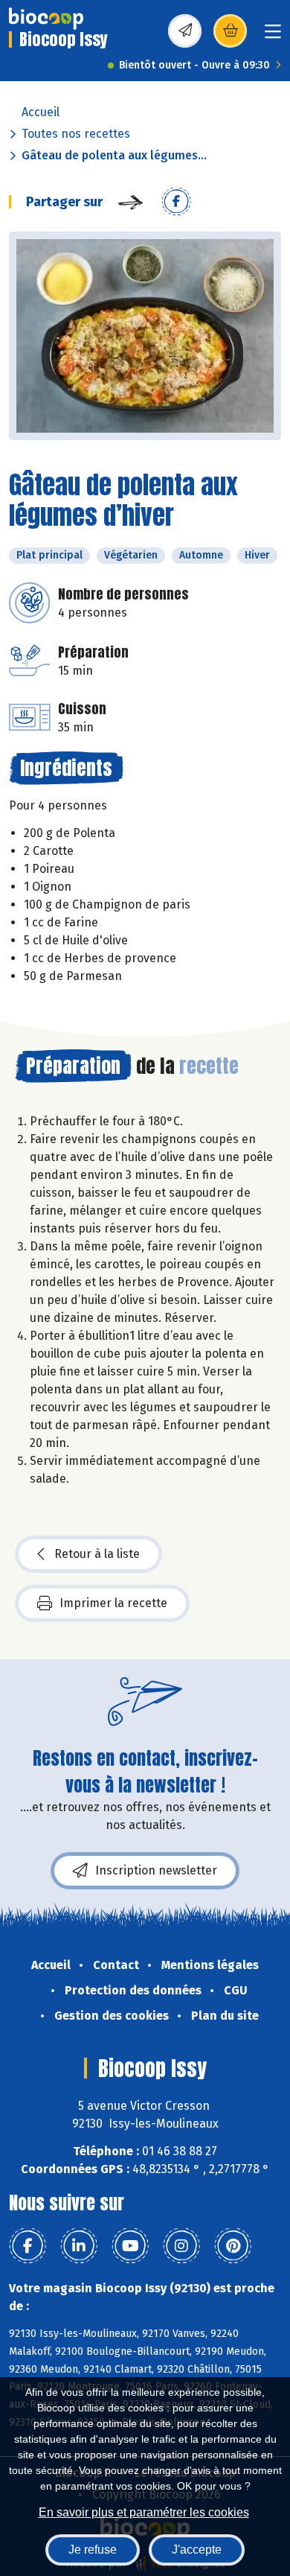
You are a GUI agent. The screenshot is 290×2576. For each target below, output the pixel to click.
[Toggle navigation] (273, 36)
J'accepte (197, 2550)
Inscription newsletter (156, 1870)
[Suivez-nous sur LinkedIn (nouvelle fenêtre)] (79, 2246)
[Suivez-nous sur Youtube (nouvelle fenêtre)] (130, 2246)
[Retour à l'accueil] (46, 19)
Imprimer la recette (113, 1603)
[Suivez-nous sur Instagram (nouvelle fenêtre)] (181, 2246)
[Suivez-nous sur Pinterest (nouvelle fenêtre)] (233, 2246)
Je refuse (93, 2550)
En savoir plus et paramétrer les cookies (144, 2512)
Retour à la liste (97, 1554)
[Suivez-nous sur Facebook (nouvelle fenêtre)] (28, 2246)
